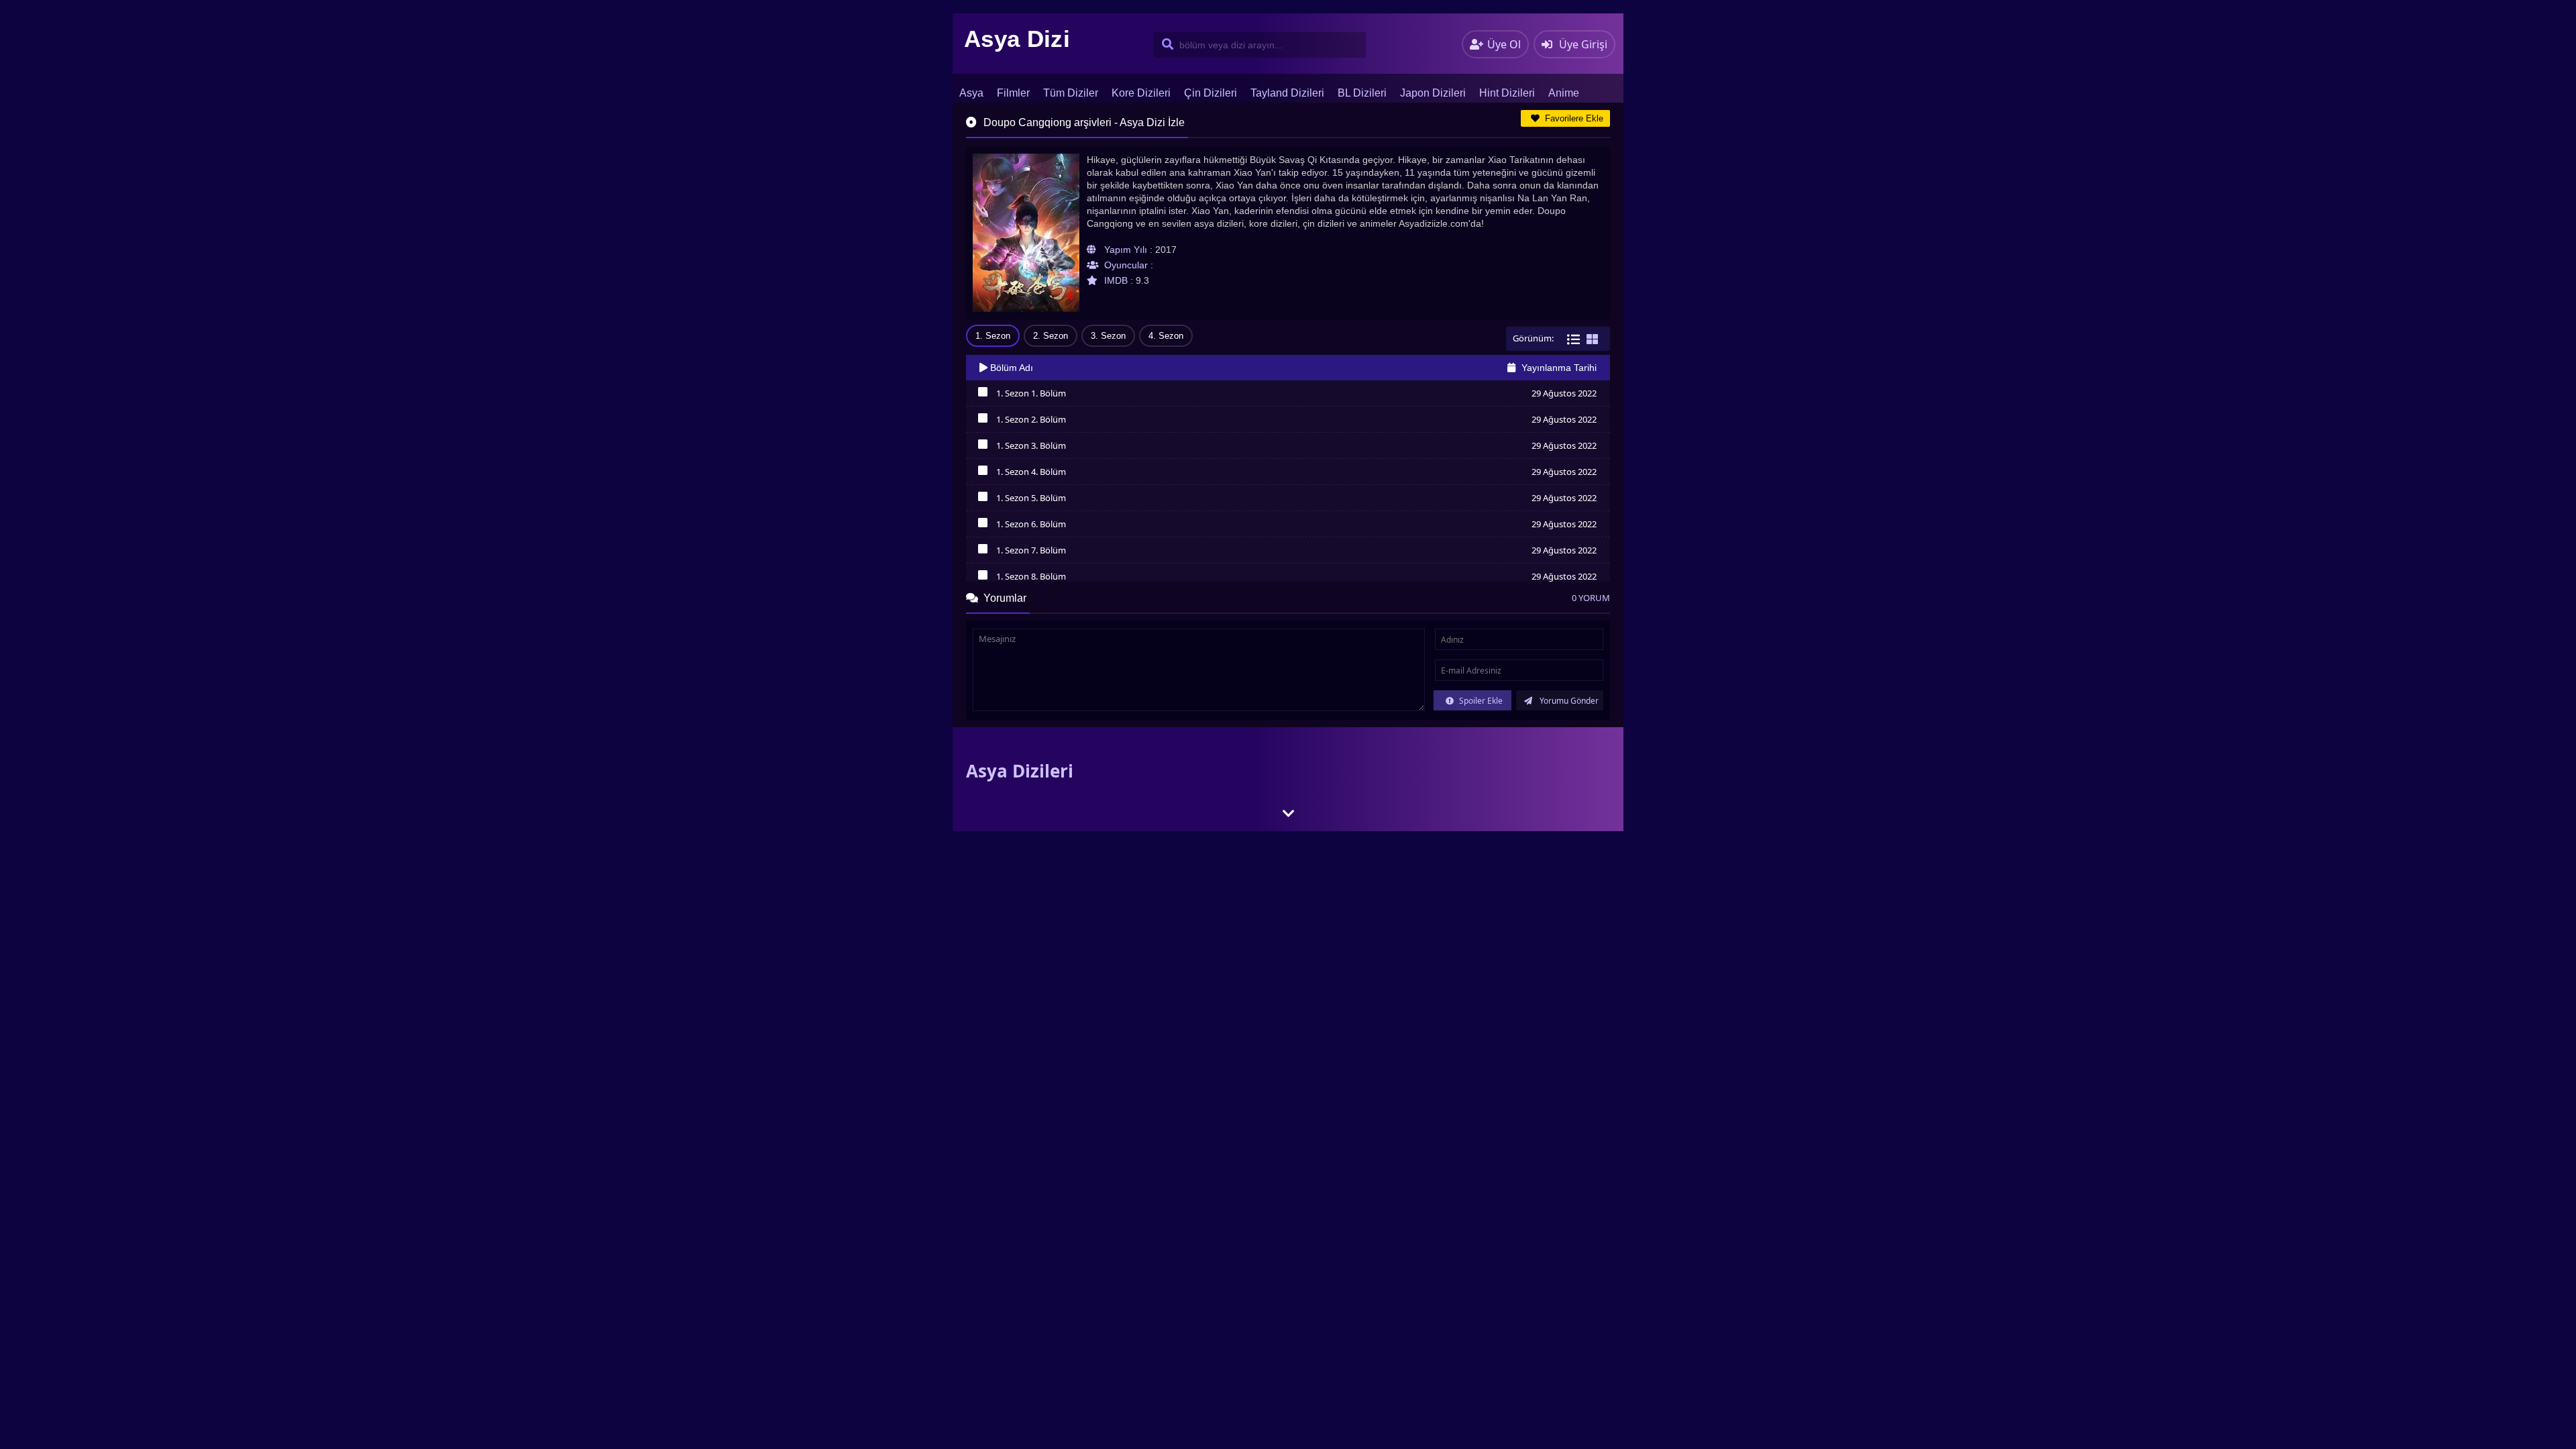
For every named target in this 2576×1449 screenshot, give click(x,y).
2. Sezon (1051, 336)
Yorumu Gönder (1568, 701)
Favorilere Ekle (1573, 118)
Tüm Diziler (1071, 93)
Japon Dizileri (1433, 93)
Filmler (1013, 93)
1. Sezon (993, 336)
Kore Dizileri (1141, 93)
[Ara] (1165, 45)
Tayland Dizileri (1287, 93)
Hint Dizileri (1507, 93)
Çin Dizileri (1211, 93)
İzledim (982, 395)
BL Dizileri (1362, 93)
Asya (971, 93)
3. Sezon (1108, 336)
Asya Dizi (1017, 39)
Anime (1564, 93)
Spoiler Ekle (1480, 701)
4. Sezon (1166, 336)
